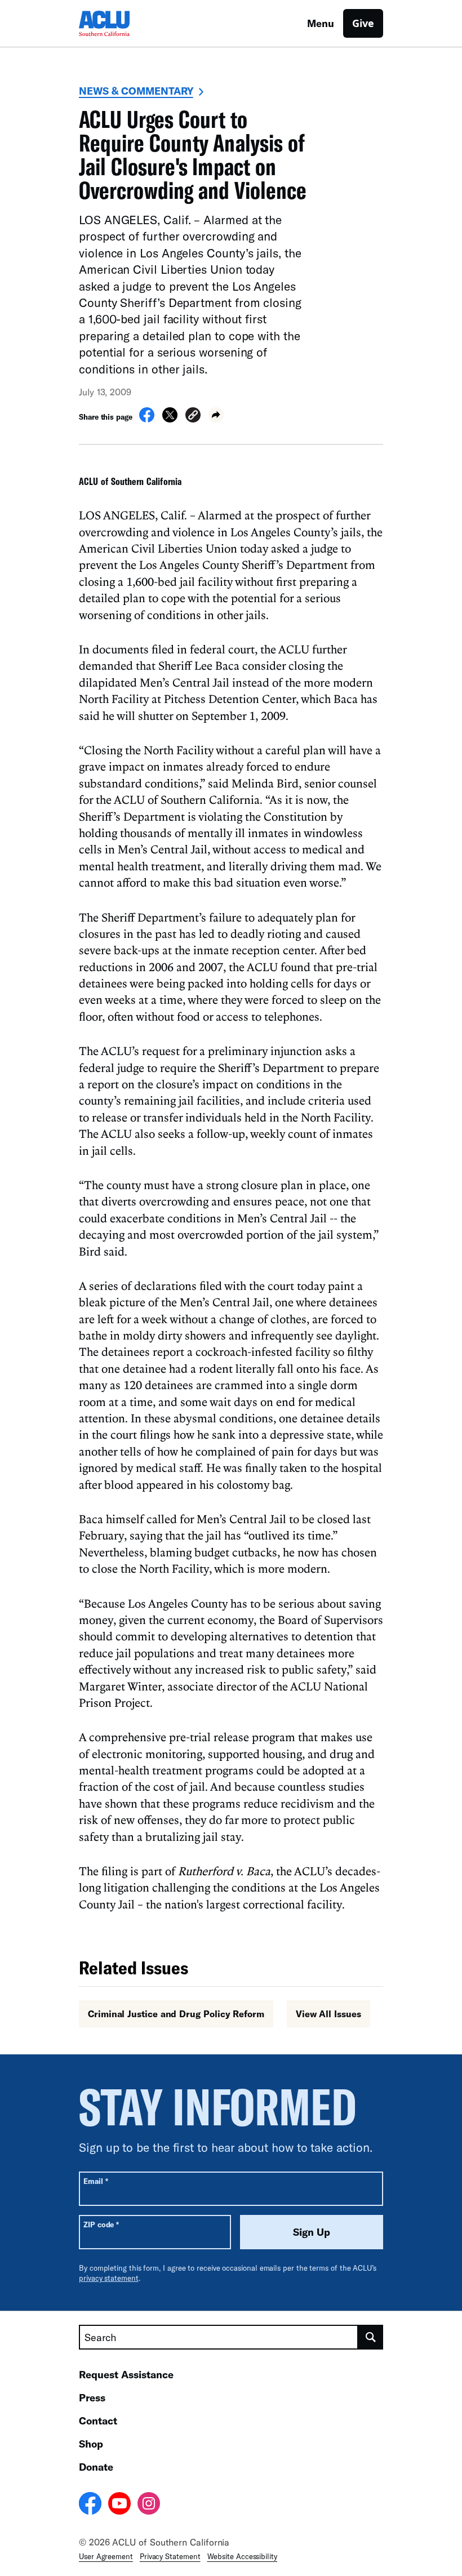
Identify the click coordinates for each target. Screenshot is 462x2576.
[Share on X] (170, 419)
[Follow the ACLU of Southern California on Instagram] (149, 2505)
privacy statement (109, 2278)
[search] (371, 2337)
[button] (193, 417)
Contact (98, 2421)
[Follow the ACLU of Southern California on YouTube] (119, 2505)
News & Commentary (136, 91)
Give (363, 23)
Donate (96, 2467)
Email (95, 2181)
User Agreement (106, 2556)
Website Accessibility (242, 2556)
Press (92, 2397)
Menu (321, 23)
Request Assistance (126, 2374)
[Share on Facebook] (147, 419)
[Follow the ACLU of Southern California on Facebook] (90, 2505)
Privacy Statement (170, 2556)
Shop (91, 2444)
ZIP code (101, 2224)
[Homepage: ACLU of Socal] (118, 23)
